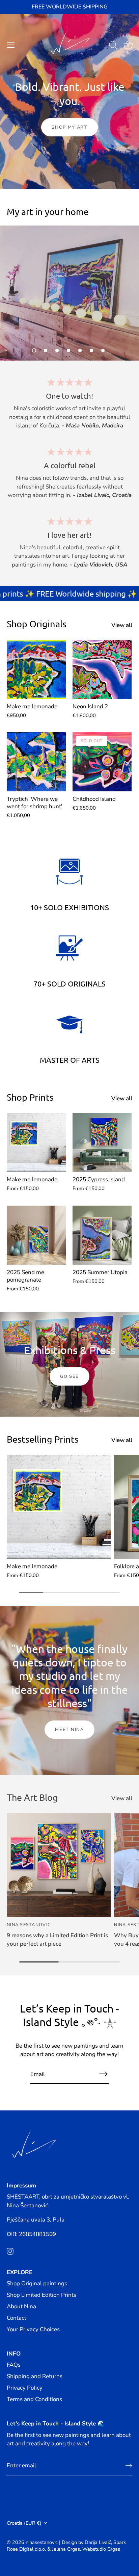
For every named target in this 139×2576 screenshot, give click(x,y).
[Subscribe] (103, 2074)
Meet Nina (69, 1730)
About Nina (21, 2306)
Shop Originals (37, 624)
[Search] (113, 46)
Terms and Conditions (34, 2399)
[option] (69, 293)
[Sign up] (129, 2466)
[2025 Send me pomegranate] (36, 1235)
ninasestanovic (42, 2542)
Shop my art (69, 127)
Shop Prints (30, 1097)
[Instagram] (10, 2251)
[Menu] (11, 45)
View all (122, 625)
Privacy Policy (25, 2388)
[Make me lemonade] (36, 669)
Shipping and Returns (35, 2376)
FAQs (14, 2365)
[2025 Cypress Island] (102, 1142)
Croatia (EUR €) (24, 2523)
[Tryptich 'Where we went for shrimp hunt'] (36, 762)
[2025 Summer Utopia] (102, 1235)
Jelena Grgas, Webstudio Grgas (86, 2549)
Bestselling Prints (43, 1439)
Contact (17, 2318)
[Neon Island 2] (102, 669)
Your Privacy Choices (33, 2329)
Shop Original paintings (37, 2283)
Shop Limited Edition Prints (41, 2295)
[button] (34, 350)
